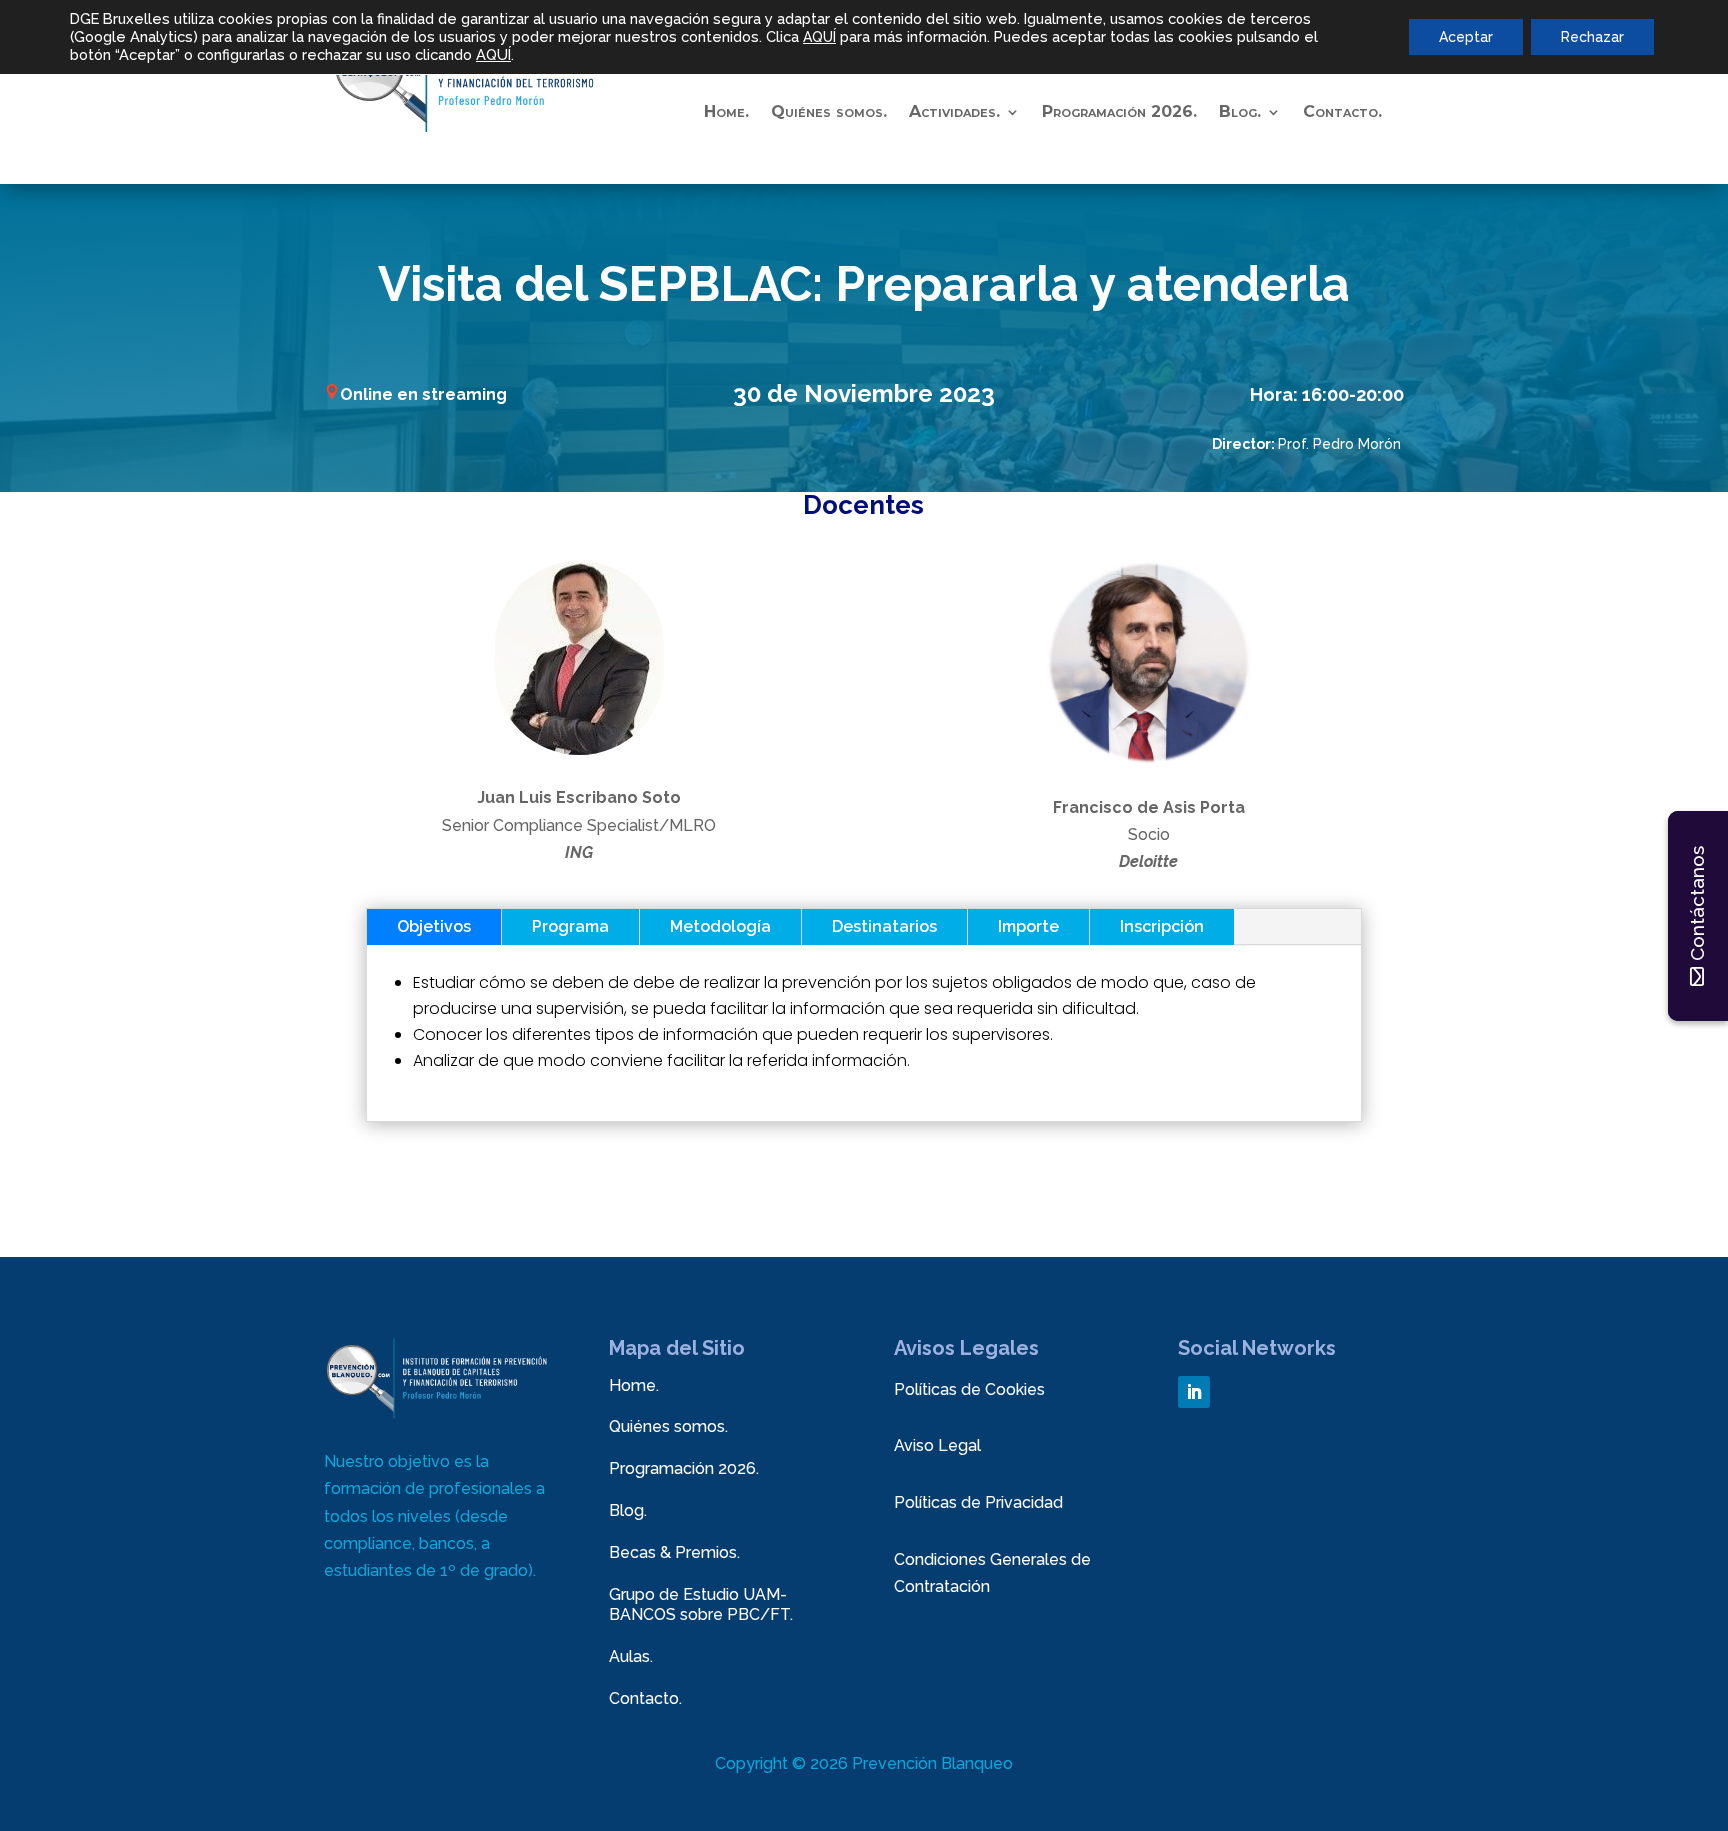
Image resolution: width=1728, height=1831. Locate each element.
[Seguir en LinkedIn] (1194, 1392)
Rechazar (1592, 37)
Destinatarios (884, 926)
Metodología (720, 926)
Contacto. (1342, 113)
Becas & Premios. (674, 1552)
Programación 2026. (1119, 113)
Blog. (628, 1510)
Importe (1028, 926)
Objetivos (434, 926)
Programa (570, 926)
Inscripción (1162, 926)
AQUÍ (819, 37)
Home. (726, 113)
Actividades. (954, 113)
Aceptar (1466, 37)
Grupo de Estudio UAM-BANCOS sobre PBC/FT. (701, 1605)
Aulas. (631, 1656)
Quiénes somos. (829, 113)
